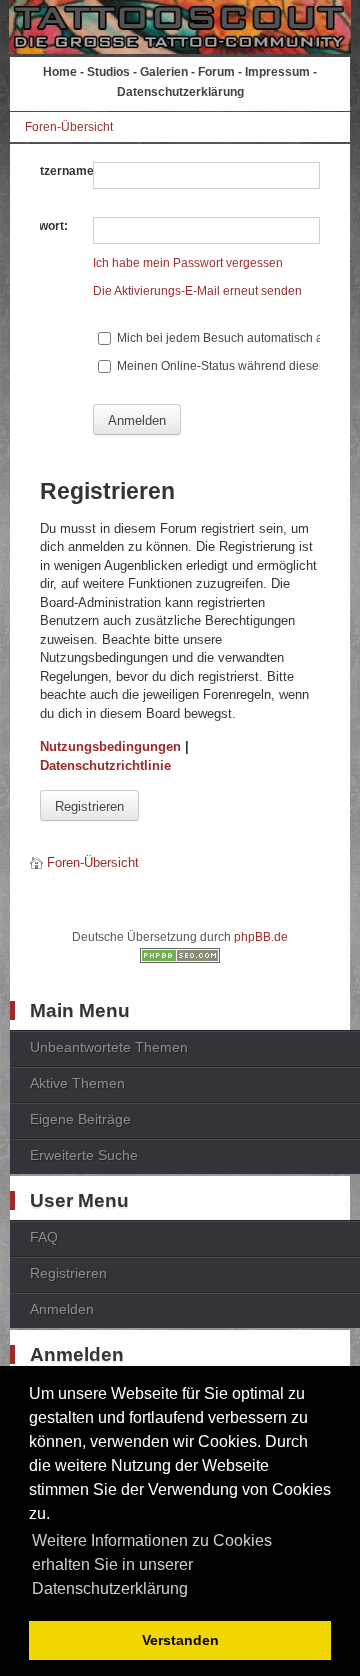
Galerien (164, 72)
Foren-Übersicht (69, 127)
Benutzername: (54, 171)
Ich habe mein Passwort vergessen (188, 263)
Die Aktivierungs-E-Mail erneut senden (197, 291)
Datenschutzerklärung (180, 92)
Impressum (277, 72)
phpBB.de (261, 937)
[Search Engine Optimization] (180, 959)
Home (60, 72)
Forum (216, 72)
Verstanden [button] (180, 1640)
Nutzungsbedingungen (110, 746)
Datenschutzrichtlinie (105, 765)
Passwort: (39, 226)
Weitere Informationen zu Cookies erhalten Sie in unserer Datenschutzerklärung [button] (152, 1564)
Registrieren (89, 806)
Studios (108, 72)
